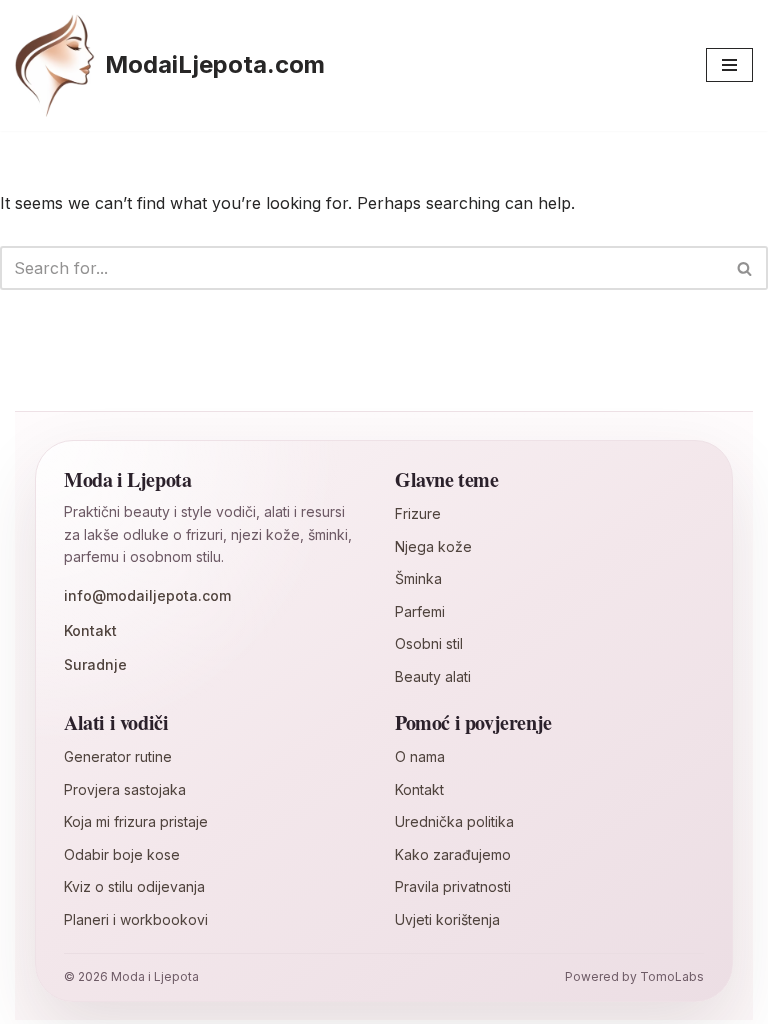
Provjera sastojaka (125, 789)
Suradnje (95, 664)
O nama (420, 756)
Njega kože (433, 546)
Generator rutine (118, 756)
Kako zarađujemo (453, 854)
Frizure (418, 513)
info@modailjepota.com (147, 595)
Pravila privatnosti (453, 886)
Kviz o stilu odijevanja (134, 886)
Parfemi (420, 611)
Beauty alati (433, 676)
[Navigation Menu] (729, 65)
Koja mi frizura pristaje (136, 821)
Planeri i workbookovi (136, 919)
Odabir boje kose (122, 854)
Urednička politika (454, 821)
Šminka (418, 578)
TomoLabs (672, 976)
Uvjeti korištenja (447, 919)
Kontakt (90, 630)
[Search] (745, 268)
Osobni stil (429, 643)
